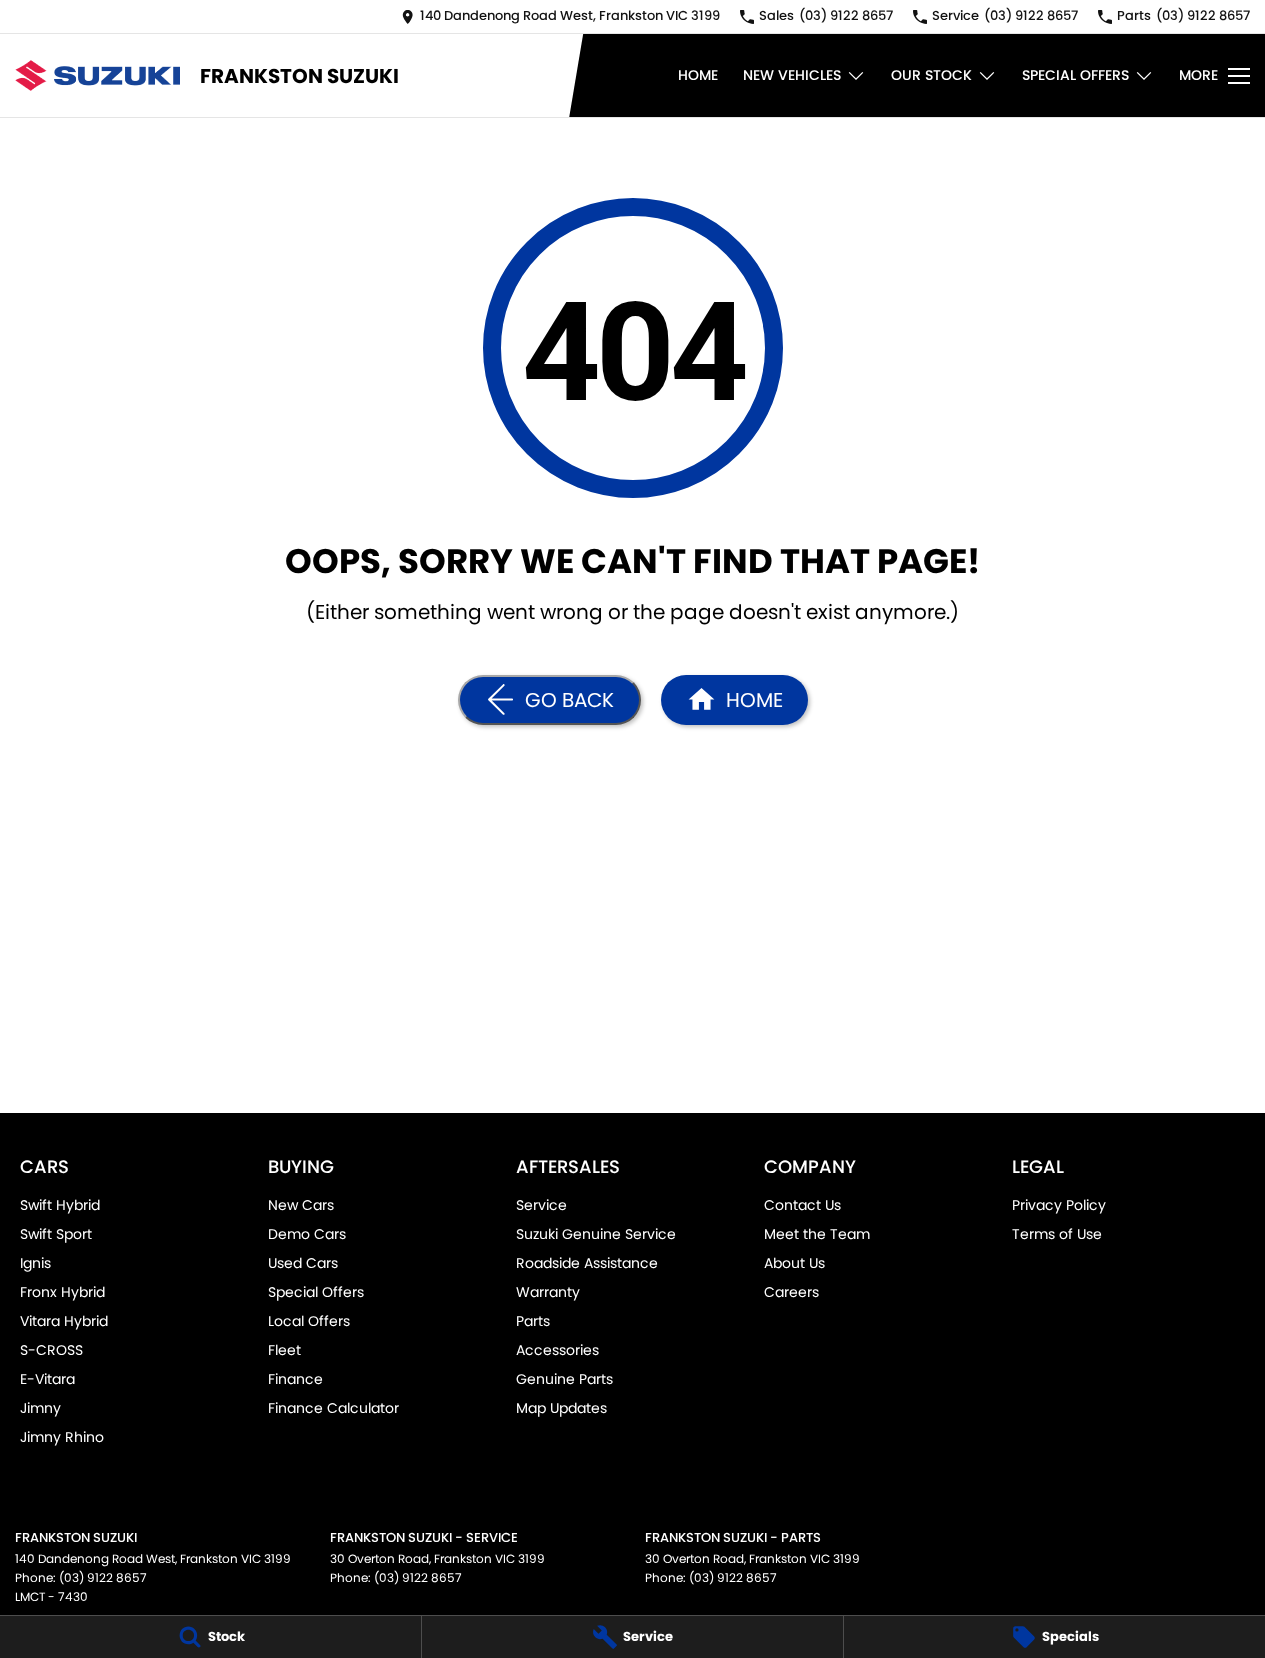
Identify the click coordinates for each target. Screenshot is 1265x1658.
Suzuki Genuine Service (596, 1234)
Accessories (557, 1350)
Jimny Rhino (62, 1437)
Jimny (40, 1408)
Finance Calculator (333, 1408)
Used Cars (303, 1263)
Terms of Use (1057, 1234)
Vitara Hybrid (64, 1321)
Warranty (548, 1292)
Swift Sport (56, 1234)
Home (698, 75)
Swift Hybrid (60, 1205)
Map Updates (561, 1408)
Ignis (35, 1263)
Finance (295, 1379)
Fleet (284, 1350)
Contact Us (802, 1205)
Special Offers (1075, 75)
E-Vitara (47, 1379)
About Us (794, 1263)
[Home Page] (97, 75)
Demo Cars (307, 1234)
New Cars (301, 1205)
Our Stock (931, 75)
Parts (533, 1321)
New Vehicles (792, 75)
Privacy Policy (1059, 1205)
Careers (791, 1292)
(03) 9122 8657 (103, 1577)
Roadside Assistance (587, 1263)
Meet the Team (817, 1234)
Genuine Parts (564, 1379)
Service (541, 1205)
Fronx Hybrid (62, 1292)
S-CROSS (51, 1350)
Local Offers (309, 1321)
